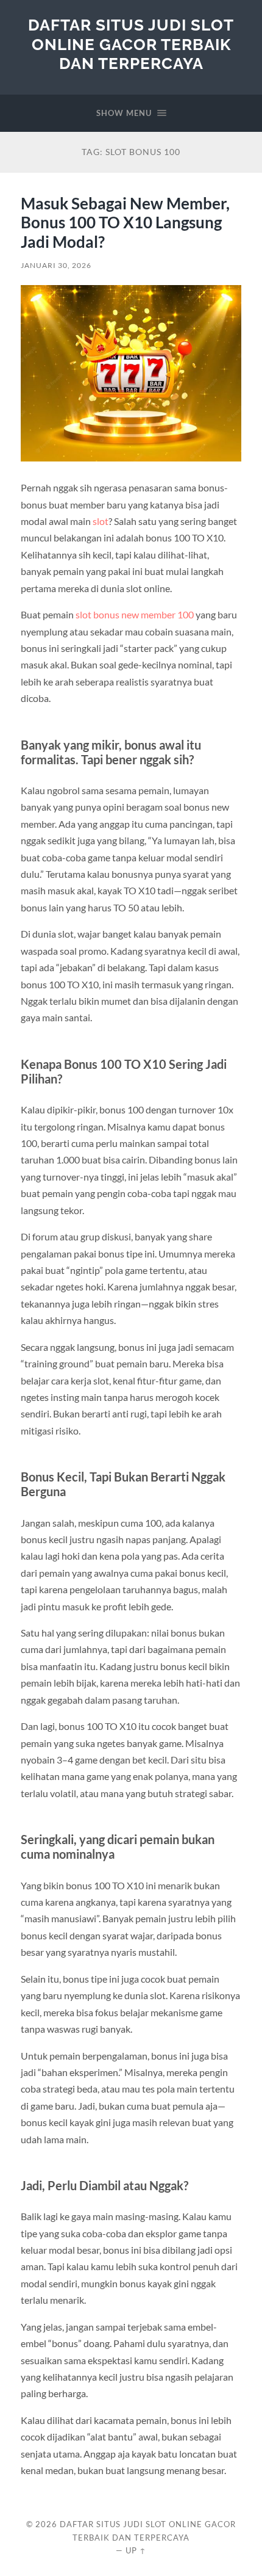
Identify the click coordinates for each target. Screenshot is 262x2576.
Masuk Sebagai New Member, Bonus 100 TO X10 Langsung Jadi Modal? (125, 223)
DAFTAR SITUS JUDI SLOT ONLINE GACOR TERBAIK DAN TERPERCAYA (131, 44)
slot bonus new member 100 (135, 614)
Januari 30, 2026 (56, 265)
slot (101, 521)
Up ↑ (136, 2550)
